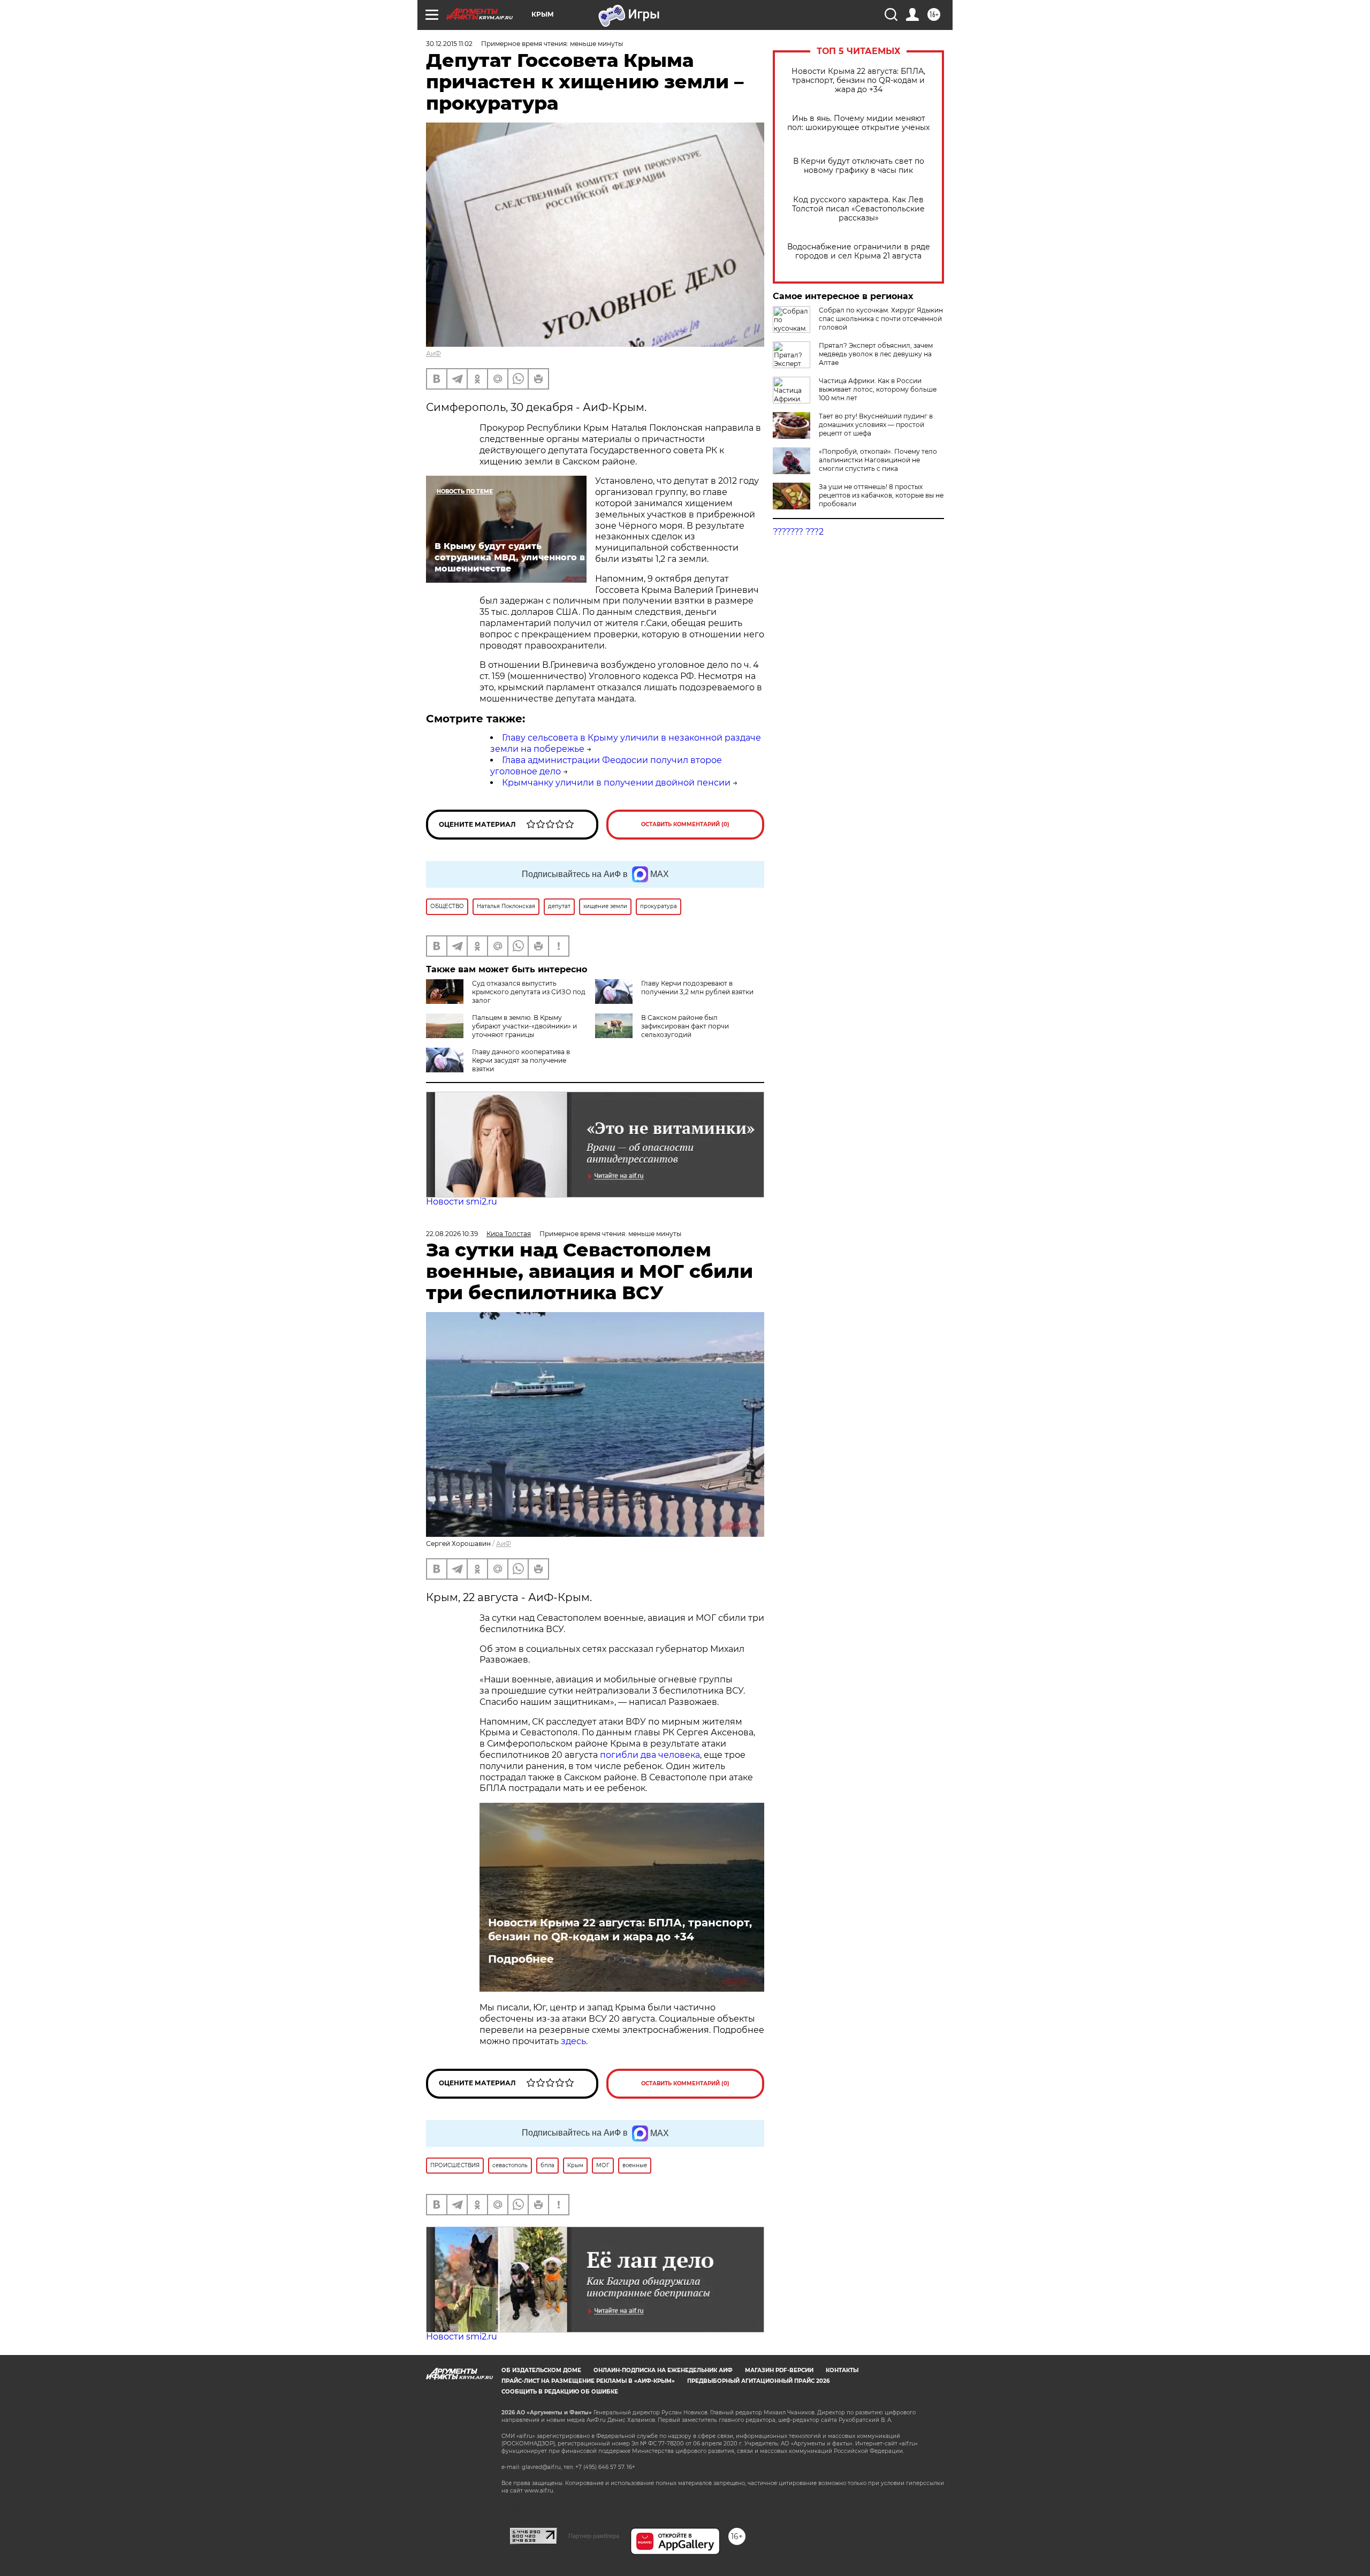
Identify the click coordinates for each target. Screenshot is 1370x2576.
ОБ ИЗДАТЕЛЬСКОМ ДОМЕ (541, 2370)
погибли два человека (650, 1755)
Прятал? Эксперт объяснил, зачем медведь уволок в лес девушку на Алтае (876, 354)
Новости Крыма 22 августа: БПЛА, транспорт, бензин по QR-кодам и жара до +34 (858, 81)
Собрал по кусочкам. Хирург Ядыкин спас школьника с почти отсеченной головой (881, 319)
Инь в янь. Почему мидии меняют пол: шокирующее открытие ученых (858, 123)
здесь (573, 2041)
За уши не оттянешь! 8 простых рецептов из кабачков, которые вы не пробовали (881, 495)
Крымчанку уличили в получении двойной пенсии (616, 783)
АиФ (433, 353)
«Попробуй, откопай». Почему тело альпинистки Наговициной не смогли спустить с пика (878, 460)
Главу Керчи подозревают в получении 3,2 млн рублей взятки (697, 988)
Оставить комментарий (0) (685, 824)
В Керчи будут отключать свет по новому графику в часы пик (859, 166)
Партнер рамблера (594, 2536)
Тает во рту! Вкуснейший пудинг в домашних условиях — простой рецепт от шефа (876, 425)
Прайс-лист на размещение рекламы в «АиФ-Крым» (588, 2381)
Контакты (842, 2370)
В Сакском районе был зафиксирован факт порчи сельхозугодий (685, 1026)
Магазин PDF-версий (779, 2370)
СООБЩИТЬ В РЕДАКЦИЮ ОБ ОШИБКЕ (560, 2392)
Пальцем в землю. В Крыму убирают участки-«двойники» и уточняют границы (524, 1026)
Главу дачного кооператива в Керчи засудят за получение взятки (521, 1060)
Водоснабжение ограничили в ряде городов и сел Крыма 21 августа (859, 251)
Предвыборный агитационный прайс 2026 (758, 2381)
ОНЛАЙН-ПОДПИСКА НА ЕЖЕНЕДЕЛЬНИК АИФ (663, 2370)
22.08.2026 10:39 (452, 1234)
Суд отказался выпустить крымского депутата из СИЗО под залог (529, 992)
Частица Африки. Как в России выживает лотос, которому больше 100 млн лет (878, 389)
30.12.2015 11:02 (449, 44)
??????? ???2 (798, 532)
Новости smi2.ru (462, 1202)
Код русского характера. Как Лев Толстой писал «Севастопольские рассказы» (858, 209)
